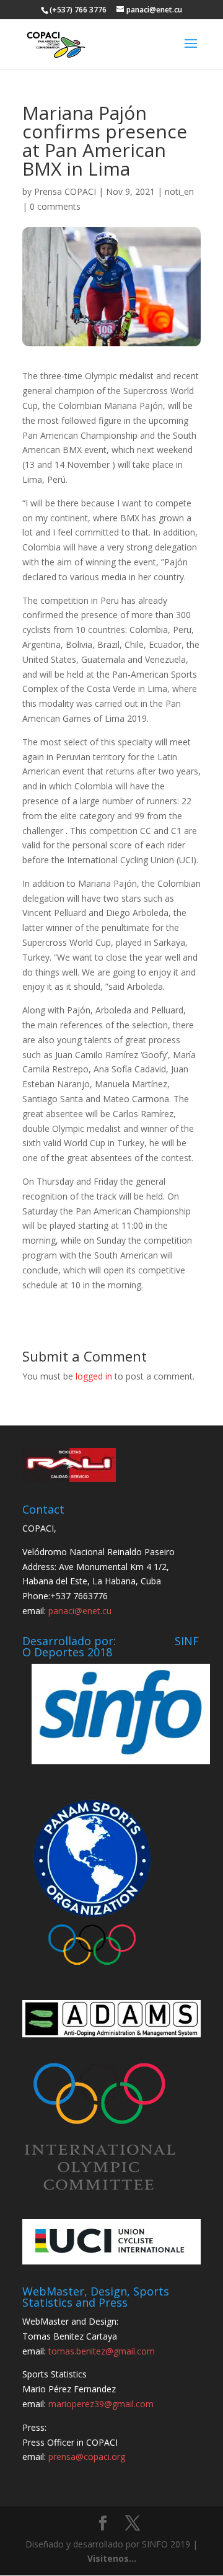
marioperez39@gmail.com (101, 2404)
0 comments (55, 206)
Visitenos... (112, 2558)
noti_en (179, 191)
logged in (94, 1376)
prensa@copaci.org (87, 2457)
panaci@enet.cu (80, 1611)
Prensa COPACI (65, 191)
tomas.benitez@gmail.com (102, 2351)
